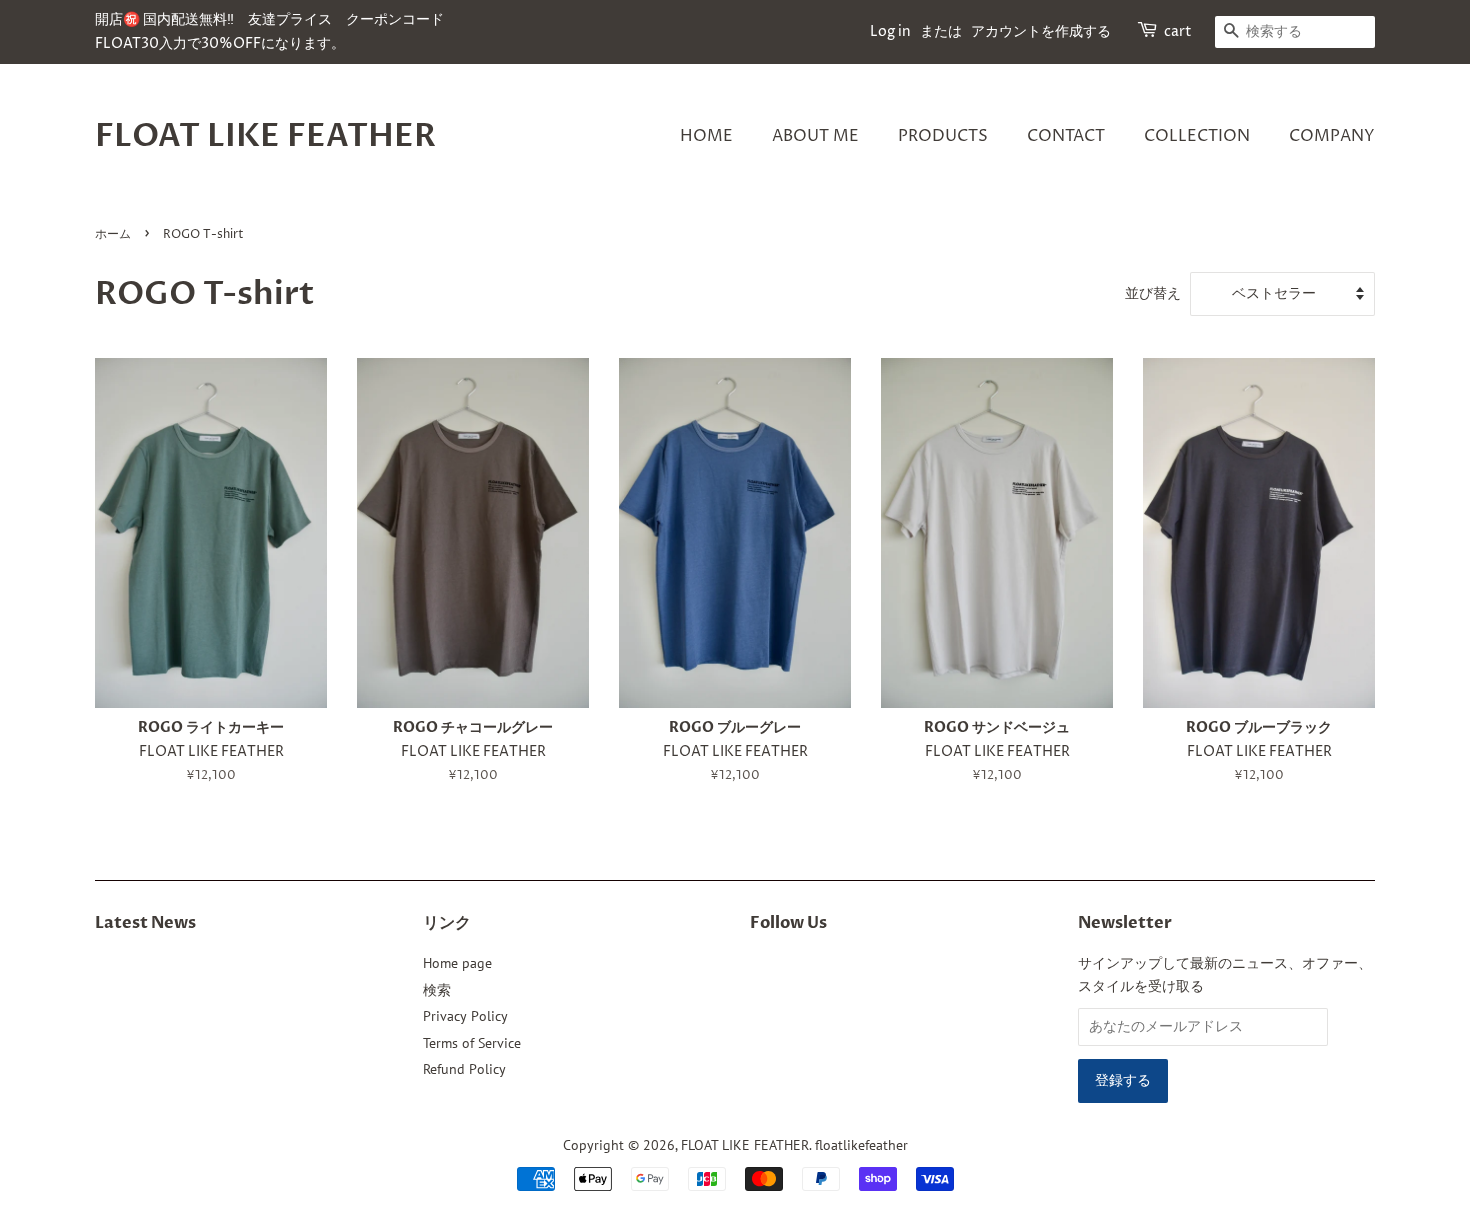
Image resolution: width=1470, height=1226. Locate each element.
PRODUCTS (943, 136)
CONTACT (1066, 136)
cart (1178, 31)
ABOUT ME (815, 136)
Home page (457, 963)
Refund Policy (464, 1069)
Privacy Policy (465, 1016)
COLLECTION (1197, 136)
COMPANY (1332, 136)
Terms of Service (472, 1043)
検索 (437, 990)
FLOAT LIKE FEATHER (265, 136)
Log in (890, 31)
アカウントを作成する (1041, 31)
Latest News (145, 923)
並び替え (1153, 292)
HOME (706, 136)
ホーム (113, 234)
